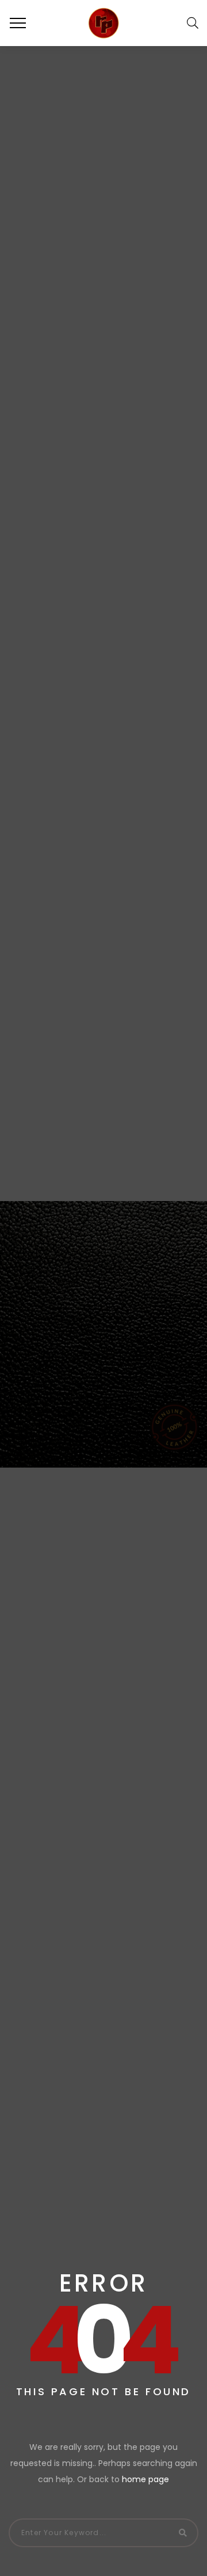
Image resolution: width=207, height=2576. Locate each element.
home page (145, 2479)
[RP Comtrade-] (103, 23)
